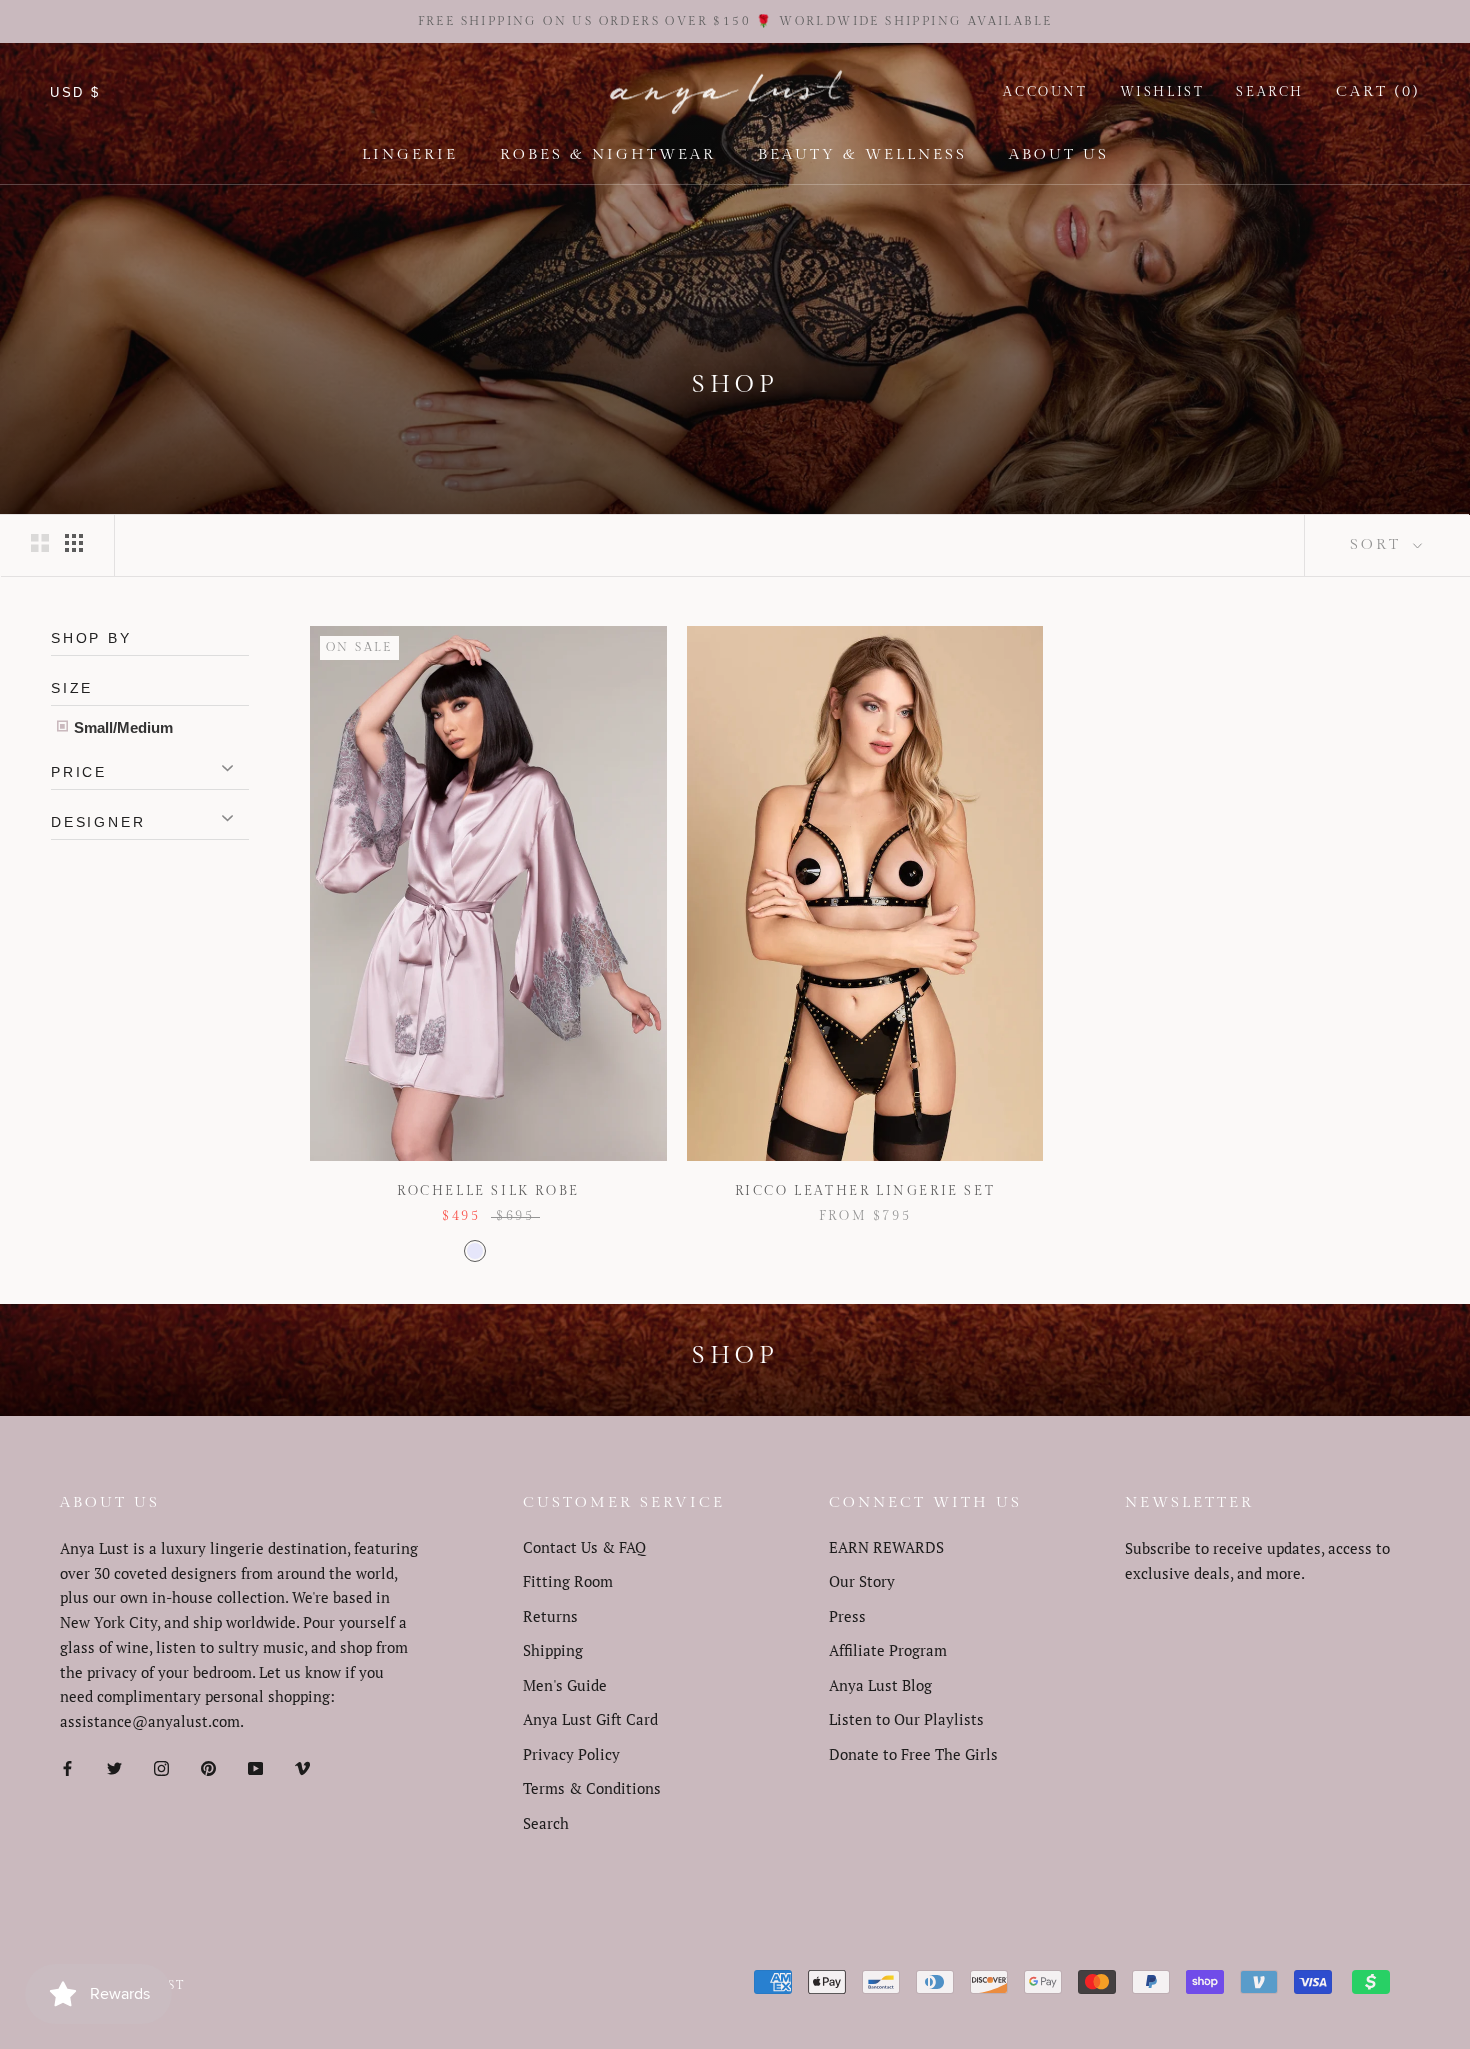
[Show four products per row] (74, 542)
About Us (1059, 154)
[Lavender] (475, 1251)
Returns (550, 1616)
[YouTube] (255, 1766)
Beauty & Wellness (862, 154)
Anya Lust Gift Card (590, 1719)
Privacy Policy (571, 1754)
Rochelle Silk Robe (488, 1191)
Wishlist (1162, 92)
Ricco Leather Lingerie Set (865, 1191)
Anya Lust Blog (880, 1685)
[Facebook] (67, 1766)
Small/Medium (121, 727)
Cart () (1378, 91)
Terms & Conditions (592, 1788)
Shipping (553, 1650)
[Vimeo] (302, 1766)
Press (847, 1616)
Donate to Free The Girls (913, 1754)
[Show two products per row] (40, 542)
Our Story (862, 1581)
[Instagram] (161, 1766)
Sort (1379, 544)
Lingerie (410, 154)
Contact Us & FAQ (584, 1547)
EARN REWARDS (886, 1547)
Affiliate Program (888, 1650)
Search (1270, 92)
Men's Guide (565, 1685)
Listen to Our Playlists (906, 1719)
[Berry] (501, 1251)
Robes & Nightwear (608, 154)
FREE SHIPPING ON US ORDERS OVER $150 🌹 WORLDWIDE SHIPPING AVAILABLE (735, 21)
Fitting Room (568, 1581)
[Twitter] (114, 1766)
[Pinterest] (208, 1766)
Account (1045, 92)
